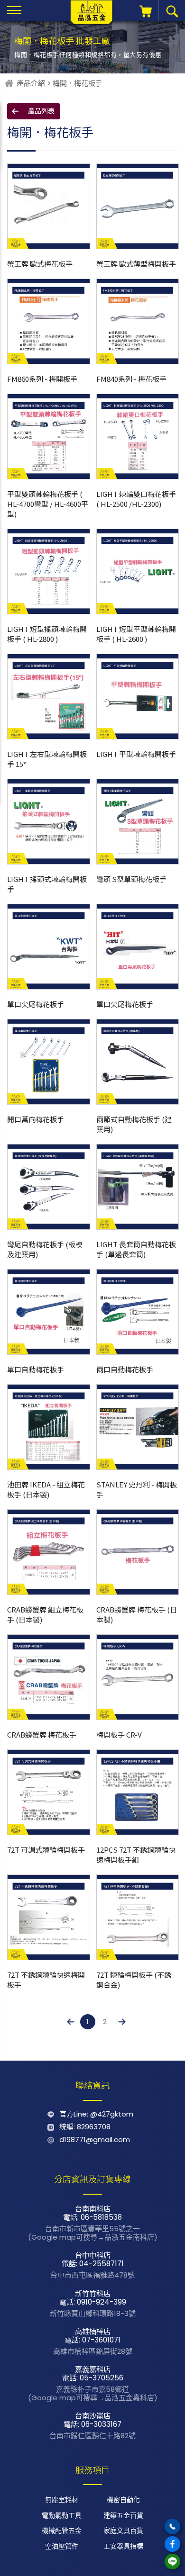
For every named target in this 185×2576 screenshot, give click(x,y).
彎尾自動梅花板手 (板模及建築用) (45, 1249)
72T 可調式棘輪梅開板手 (46, 1850)
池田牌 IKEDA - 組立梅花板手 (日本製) (46, 1489)
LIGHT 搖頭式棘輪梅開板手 (47, 884)
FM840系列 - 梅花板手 (131, 379)
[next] (122, 2022)
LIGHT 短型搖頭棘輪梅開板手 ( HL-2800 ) (47, 634)
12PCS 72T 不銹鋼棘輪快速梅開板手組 (136, 1855)
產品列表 (41, 111)
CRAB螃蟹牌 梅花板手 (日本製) (137, 1614)
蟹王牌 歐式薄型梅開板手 (136, 264)
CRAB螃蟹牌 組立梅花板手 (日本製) (45, 1614)
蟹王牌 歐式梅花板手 (40, 264)
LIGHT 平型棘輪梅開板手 (136, 754)
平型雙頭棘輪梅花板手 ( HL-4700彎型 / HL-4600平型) (48, 504)
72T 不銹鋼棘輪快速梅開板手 (46, 1980)
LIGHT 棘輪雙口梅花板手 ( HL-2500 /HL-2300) (136, 499)
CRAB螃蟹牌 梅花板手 (42, 1734)
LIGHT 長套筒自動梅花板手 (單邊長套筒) (136, 1249)
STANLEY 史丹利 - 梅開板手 (137, 1489)
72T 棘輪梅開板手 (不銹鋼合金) (134, 1980)
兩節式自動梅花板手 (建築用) (134, 1124)
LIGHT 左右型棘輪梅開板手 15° (47, 759)
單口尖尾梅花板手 (36, 1004)
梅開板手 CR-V (119, 1734)
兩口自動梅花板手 (125, 1369)
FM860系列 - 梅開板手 (42, 379)
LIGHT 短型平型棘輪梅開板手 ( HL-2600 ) (136, 634)
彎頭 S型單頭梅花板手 (131, 879)
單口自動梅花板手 (36, 1369)
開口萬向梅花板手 (36, 1119)
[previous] (71, 2022)
